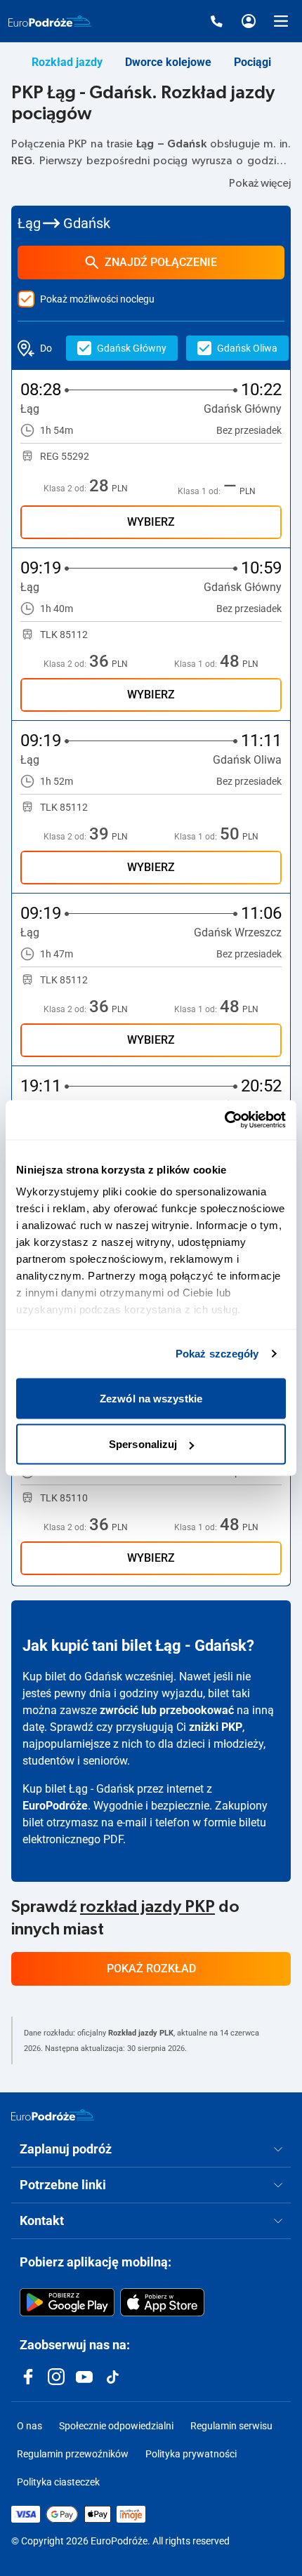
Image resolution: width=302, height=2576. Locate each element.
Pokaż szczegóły (217, 1354)
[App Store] (162, 2302)
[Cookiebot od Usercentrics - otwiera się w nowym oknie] (224, 1120)
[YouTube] (84, 2377)
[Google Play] (67, 2302)
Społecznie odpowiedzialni (116, 2426)
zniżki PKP (216, 1727)
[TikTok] (112, 2377)
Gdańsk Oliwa (247, 348)
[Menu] (281, 21)
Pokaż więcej (260, 183)
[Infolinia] (216, 21)
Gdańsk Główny (132, 348)
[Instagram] (56, 2377)
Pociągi (252, 62)
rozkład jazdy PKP (147, 1907)
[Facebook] (28, 2377)
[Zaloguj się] (249, 21)
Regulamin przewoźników (73, 2454)
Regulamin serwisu (231, 2426)
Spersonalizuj (143, 1444)
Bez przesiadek (249, 430)
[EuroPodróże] (53, 2115)
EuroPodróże (55, 1806)
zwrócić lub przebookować (167, 1710)
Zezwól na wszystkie (151, 1398)
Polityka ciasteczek (58, 2482)
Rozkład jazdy (67, 62)
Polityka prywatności (191, 2454)
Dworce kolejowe (168, 62)
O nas (29, 2426)
